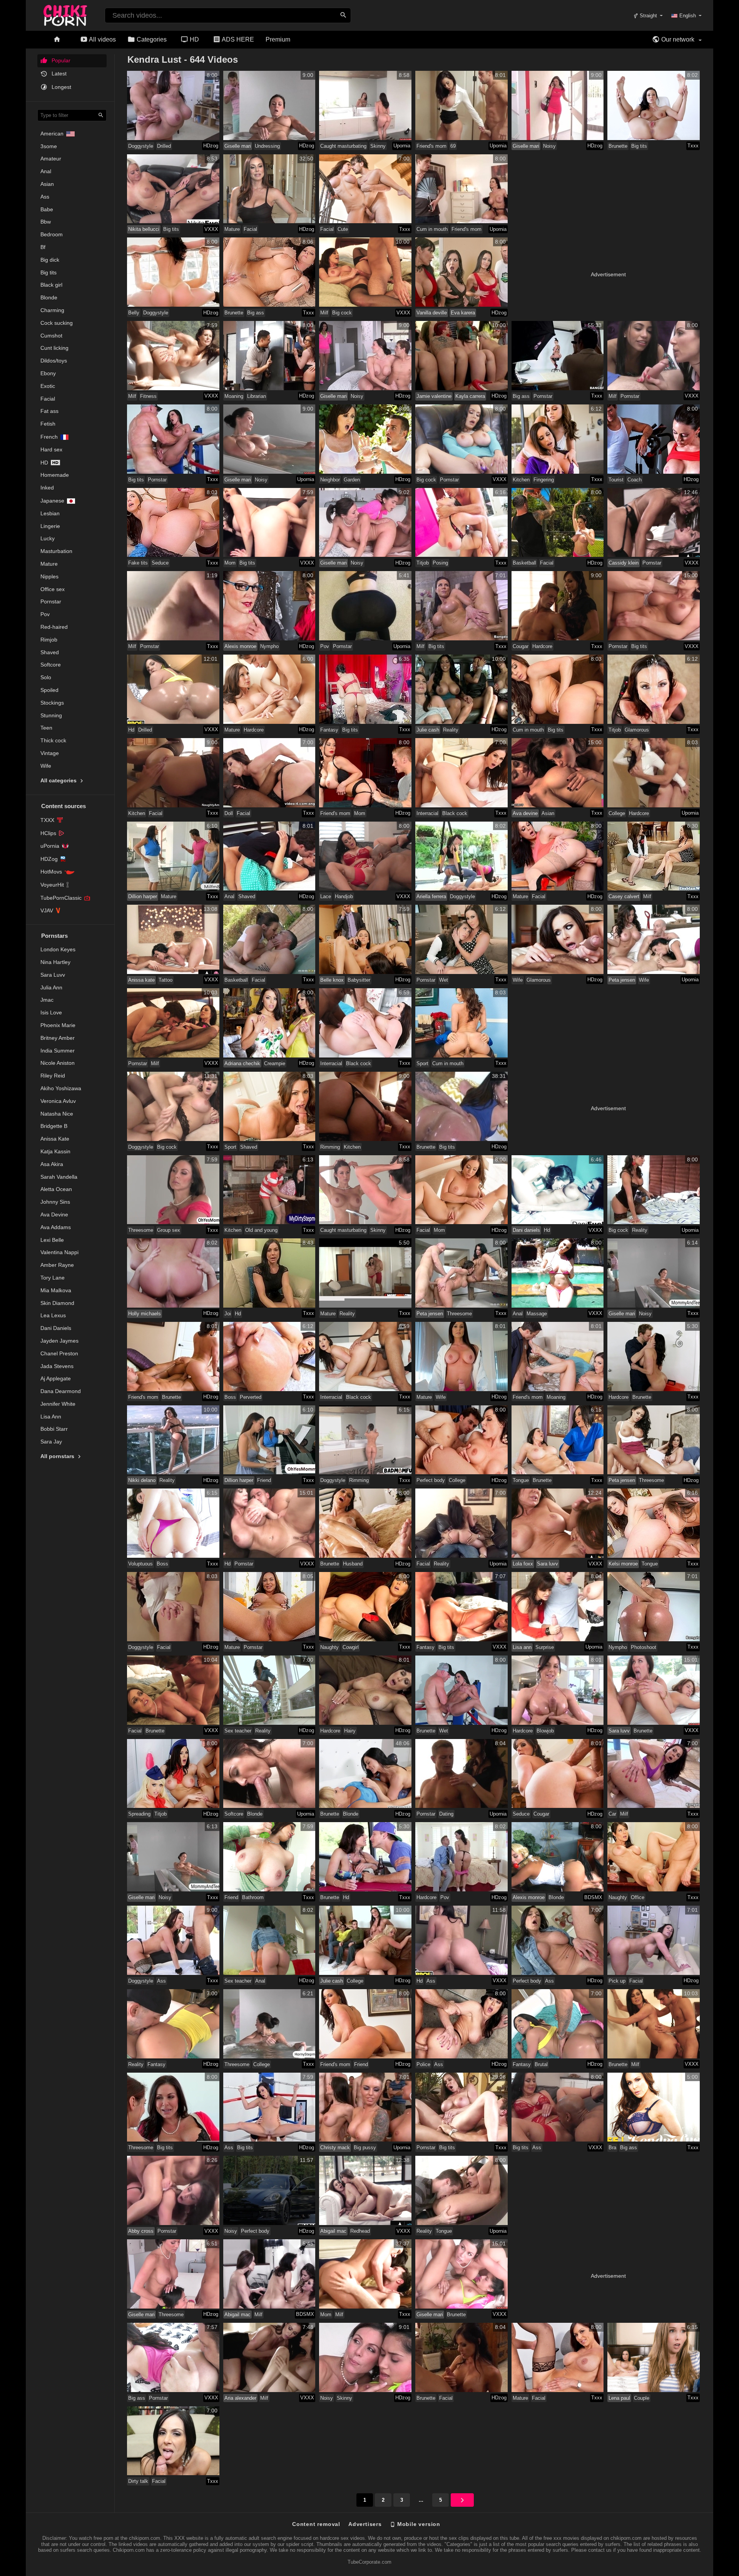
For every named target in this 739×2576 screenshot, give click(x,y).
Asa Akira (52, 1164)
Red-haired (54, 627)
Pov (45, 614)
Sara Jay (51, 1442)
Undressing (267, 146)
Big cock (342, 313)
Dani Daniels (56, 1328)
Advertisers (365, 2524)
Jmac (47, 1000)
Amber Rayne (57, 1265)
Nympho (269, 646)
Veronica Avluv (58, 1101)
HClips (48, 833)
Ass (45, 197)
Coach (635, 480)
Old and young (261, 1230)
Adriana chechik (242, 1063)
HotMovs (51, 872)
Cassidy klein (624, 563)
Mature (49, 564)
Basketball (524, 563)
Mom (230, 563)
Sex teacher (238, 1731)
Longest (61, 87)
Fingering (544, 480)
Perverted (251, 1397)
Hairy (350, 1731)
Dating (446, 1814)
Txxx (693, 146)
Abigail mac (333, 2231)
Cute (343, 229)
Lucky (48, 538)
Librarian (257, 396)
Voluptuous (140, 1564)
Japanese (52, 501)
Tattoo (166, 980)
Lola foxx (523, 1564)
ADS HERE (237, 39)
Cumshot (51, 336)
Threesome (141, 1230)
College (617, 813)
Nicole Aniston (58, 1063)
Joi (228, 1314)
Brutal (541, 2064)
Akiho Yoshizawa (61, 1088)
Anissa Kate (55, 1139)
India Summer (58, 1051)
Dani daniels (526, 1230)
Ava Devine (54, 1214)
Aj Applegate (56, 1378)
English (688, 16)
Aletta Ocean (56, 1189)
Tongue (521, 1480)
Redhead (360, 2231)
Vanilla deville (432, 313)
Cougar (521, 646)
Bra (612, 2148)
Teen (46, 728)
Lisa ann (522, 1647)
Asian (47, 184)
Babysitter (359, 980)
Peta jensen (622, 980)
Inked (47, 488)
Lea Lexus (53, 1315)
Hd (44, 463)
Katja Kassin (55, 1151)
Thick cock (53, 740)
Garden (352, 480)
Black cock (455, 813)
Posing (440, 563)
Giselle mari (238, 146)
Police (423, 2064)
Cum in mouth (432, 229)
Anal (46, 171)
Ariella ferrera (431, 896)
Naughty (329, 1647)
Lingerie (50, 526)
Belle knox (332, 980)
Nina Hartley (55, 962)
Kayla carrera (470, 396)
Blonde (49, 297)
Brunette (618, 146)
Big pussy (365, 2148)
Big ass (256, 313)
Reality (451, 730)
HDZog (49, 859)
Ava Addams (56, 1227)
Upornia (402, 146)
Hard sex (51, 449)
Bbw (46, 222)
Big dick (50, 260)
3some (49, 146)
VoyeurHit (52, 885)
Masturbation (56, 551)
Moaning (234, 396)
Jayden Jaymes (59, 1341)
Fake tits (138, 563)
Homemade (55, 475)
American (52, 134)
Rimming (330, 1147)
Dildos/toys (54, 361)
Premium (278, 39)
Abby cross (141, 2231)
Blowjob (545, 1731)
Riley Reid (53, 1076)
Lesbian (50, 513)
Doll (229, 813)
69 (453, 146)
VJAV (47, 910)
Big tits (48, 272)
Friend (264, 1480)
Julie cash (428, 730)
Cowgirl (351, 1647)
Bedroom (52, 234)
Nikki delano (142, 1480)
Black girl (51, 285)
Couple (642, 2398)
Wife (46, 766)
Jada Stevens (57, 1366)
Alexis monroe (240, 646)
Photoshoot (644, 1647)
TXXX (47, 820)
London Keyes (58, 949)
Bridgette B (54, 1126)
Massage (537, 1314)
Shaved (50, 652)
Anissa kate (141, 980)
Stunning (51, 715)
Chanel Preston (59, 1353)
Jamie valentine (434, 396)
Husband (353, 1564)
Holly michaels (145, 1314)
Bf (43, 247)
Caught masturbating (343, 146)
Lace (326, 896)
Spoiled (49, 690)
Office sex (53, 589)
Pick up (617, 1981)
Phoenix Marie (58, 1025)
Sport (422, 1063)
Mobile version (418, 2524)
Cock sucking (57, 323)
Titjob (423, 563)
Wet (444, 980)
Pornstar (51, 601)
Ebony (48, 373)
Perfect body (431, 1480)
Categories (151, 39)
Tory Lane (53, 1278)
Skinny (378, 146)
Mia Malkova (56, 1290)
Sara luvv (548, 1564)
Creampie (275, 1063)
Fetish (48, 424)
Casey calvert (624, 896)
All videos (102, 39)
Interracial (427, 813)
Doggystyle (141, 146)
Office (638, 1897)
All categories (59, 780)
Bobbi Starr (54, 1429)
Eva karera (463, 313)
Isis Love (51, 1012)
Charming (52, 310)
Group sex (169, 1230)
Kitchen (521, 480)
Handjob (344, 896)
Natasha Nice (57, 1114)
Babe (47, 209)
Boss (230, 1397)
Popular (60, 60)
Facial (48, 399)
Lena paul (619, 2398)
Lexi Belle (52, 1240)
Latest (58, 74)
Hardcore (542, 646)
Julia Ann (51, 987)
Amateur (51, 159)
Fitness (148, 396)
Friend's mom (431, 146)
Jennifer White (58, 1404)
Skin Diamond (57, 1303)
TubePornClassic (61, 898)
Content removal (316, 2524)
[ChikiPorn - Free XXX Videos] (65, 14)
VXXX (211, 229)
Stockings (52, 703)
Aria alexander (240, 2398)
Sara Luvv (53, 975)
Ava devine (525, 813)
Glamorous (637, 730)
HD (194, 39)
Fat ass (49, 411)
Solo (46, 677)
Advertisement (608, 274)
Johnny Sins (55, 1202)
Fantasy (329, 730)
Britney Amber (58, 1038)
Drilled (164, 146)
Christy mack (335, 2148)
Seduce (160, 563)
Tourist (616, 480)
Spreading (139, 1814)
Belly (134, 313)
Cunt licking (54, 348)
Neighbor (330, 480)
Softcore (51, 665)
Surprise (545, 1647)
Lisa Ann (51, 1417)
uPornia (50, 846)
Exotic (48, 386)
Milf (324, 313)
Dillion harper (143, 896)
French (49, 437)
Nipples (49, 576)
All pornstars (58, 1456)
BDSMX (593, 1897)
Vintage (50, 753)
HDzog (211, 146)
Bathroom (253, 1897)
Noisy (549, 146)
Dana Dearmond (61, 1391)
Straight (648, 16)
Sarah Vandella (59, 1177)
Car (612, 1814)
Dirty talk (138, 2481)
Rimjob (49, 640)
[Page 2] (462, 2500)
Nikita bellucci (144, 229)
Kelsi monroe (623, 1564)
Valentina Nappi (59, 1252)
